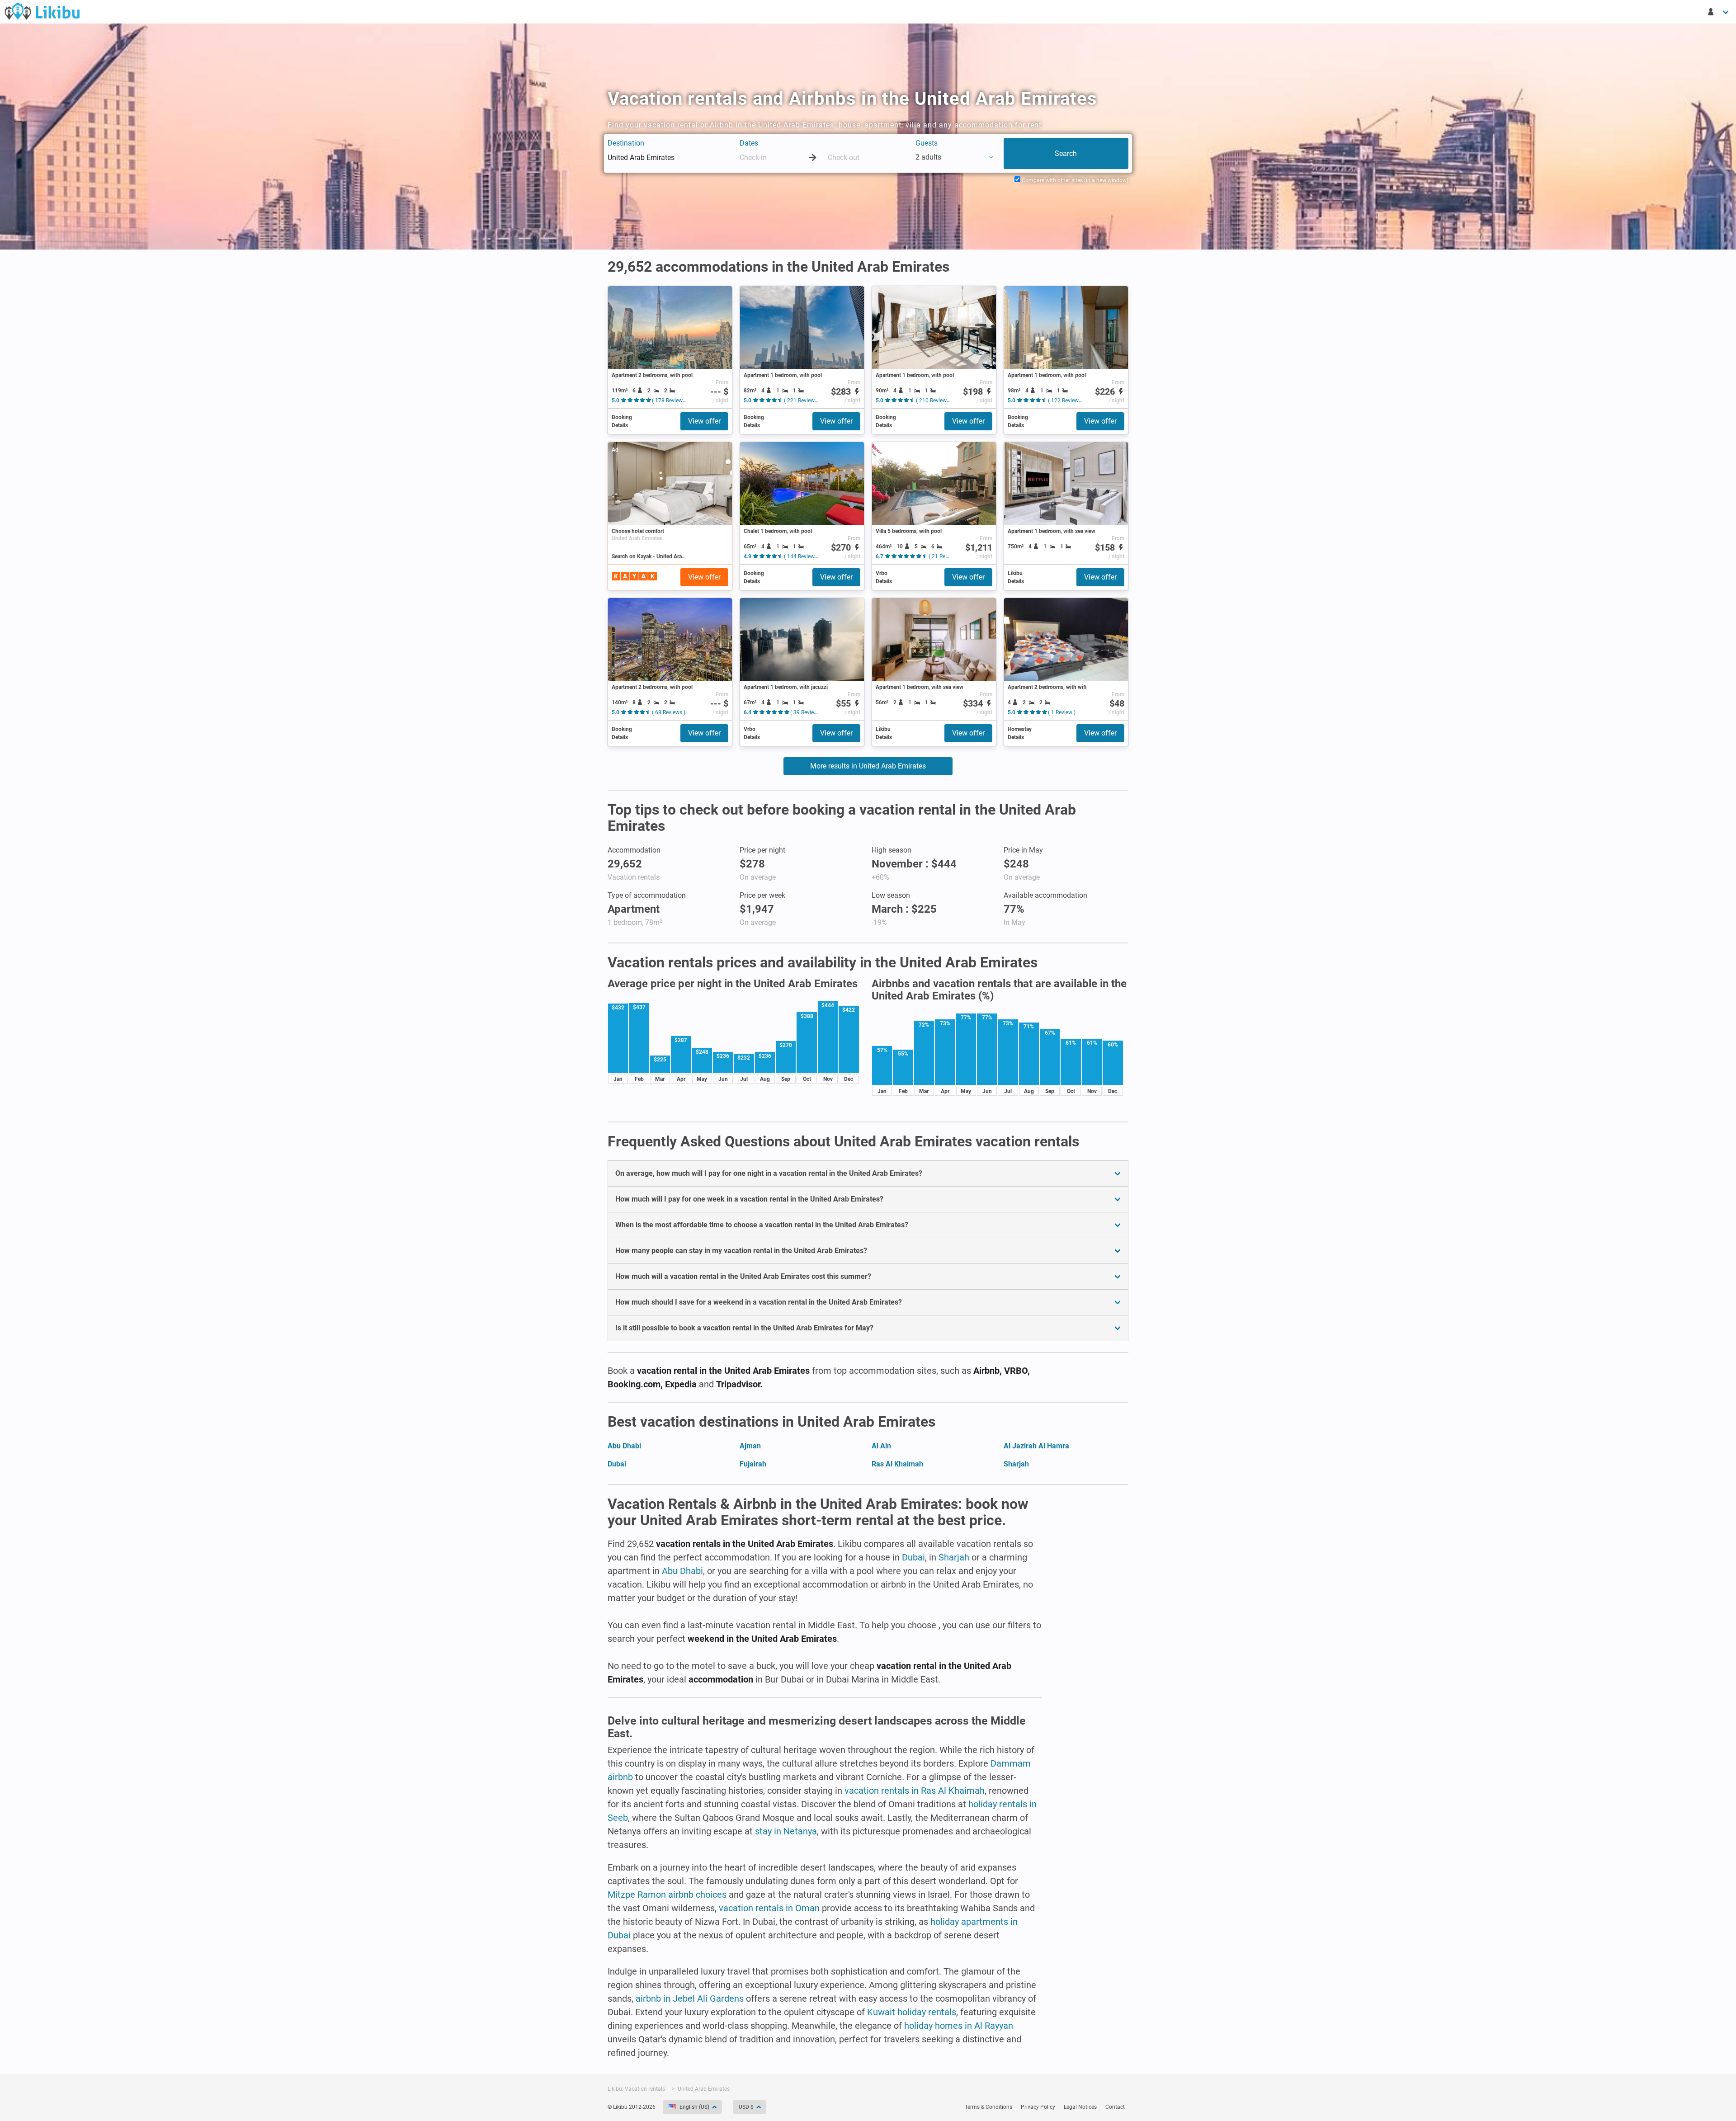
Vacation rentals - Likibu (42, 11)
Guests (927, 143)
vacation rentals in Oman (769, 1908)
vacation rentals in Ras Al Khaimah (915, 1791)
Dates (749, 143)
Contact (1115, 2107)
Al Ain (881, 1446)
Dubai (617, 1464)
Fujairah (753, 1464)
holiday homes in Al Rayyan (959, 2026)
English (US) (694, 2107)
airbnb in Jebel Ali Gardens (690, 1998)
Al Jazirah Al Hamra (1036, 1446)
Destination (626, 143)
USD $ (746, 2107)
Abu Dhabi (624, 1446)
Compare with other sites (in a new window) (1074, 180)
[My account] (1719, 12)
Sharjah (1016, 1464)
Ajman (750, 1446)
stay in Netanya (786, 1831)
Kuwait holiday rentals (912, 2012)
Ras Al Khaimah (897, 1464)
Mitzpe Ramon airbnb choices (667, 1895)
